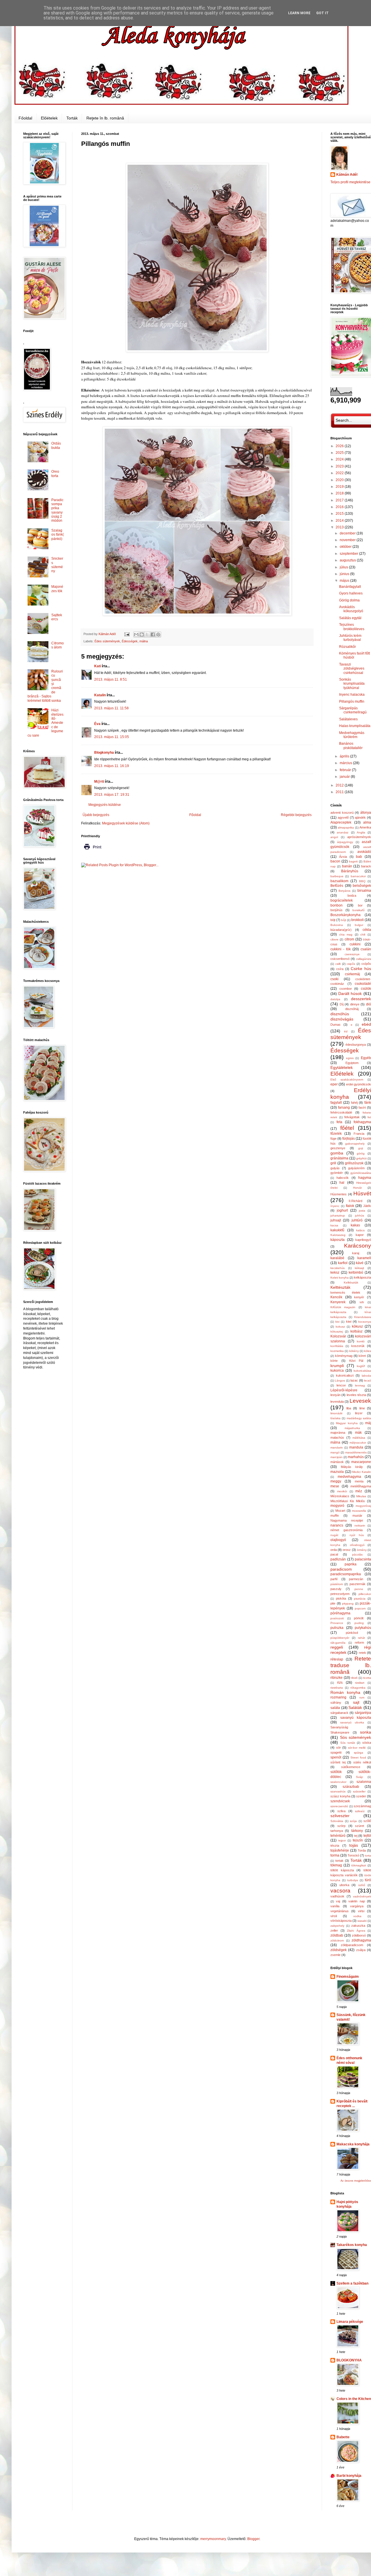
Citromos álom (58, 645)
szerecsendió (339, 1806)
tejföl (367, 1836)
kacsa (334, 1225)
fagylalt (336, 1103)
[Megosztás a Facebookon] (153, 635)
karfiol (343, 1263)
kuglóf (361, 1366)
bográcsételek (342, 900)
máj (368, 1423)
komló (361, 1341)
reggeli (337, 1647)
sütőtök (336, 1772)
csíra (340, 969)
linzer (359, 1413)
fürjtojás (349, 1139)
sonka (365, 1732)
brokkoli (358, 920)
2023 (340, 466)
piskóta (341, 1598)
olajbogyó (338, 1540)
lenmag (360, 1385)
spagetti (336, 1752)
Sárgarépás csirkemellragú (353, 710)
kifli (362, 1302)
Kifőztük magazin (343, 1307)
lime (362, 1408)
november (348, 540)
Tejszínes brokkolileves (352, 627)
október (346, 547)
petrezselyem (340, 1594)
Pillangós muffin (352, 701)
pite (333, 1603)
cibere (334, 939)
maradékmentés (356, 1452)
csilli (338, 964)
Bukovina (337, 925)
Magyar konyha (347, 1423)
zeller (334, 1930)
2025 (340, 453)
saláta (335, 1708)
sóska (367, 1743)
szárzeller (359, 1791)
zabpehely (337, 1926)
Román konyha (345, 1692)
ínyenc (335, 1206)
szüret (360, 1826)
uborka (344, 1885)
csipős (351, 964)
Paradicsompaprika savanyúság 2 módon (57, 510)
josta (362, 1211)
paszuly (336, 1589)
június (345, 574)
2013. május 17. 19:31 (112, 795)
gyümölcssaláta (361, 1173)
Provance (337, 1623)
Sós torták (348, 1743)
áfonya (366, 813)
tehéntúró (338, 1836)
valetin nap (357, 1901)
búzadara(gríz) (341, 930)
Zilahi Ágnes (356, 1931)
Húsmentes (339, 1194)
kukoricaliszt (345, 1375)
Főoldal (25, 118)
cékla (367, 930)
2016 (340, 507)
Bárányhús (350, 871)
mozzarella (359, 1511)
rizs (340, 1683)
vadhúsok (337, 1896)
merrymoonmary (213, 2539)
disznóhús (340, 1014)
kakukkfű (337, 1230)
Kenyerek (338, 1302)
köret (362, 1356)
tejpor (342, 1840)
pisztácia (360, 1599)
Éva (97, 724)
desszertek (361, 999)
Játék (367, 1206)
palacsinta (363, 1559)
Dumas (335, 1025)
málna (144, 641)
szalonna (364, 1782)
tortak (339, 1861)
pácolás (357, 1555)
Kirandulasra (363, 1317)
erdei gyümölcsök (359, 1084)
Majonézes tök (57, 589)
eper (334, 1084)
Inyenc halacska (352, 695)
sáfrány (336, 1703)
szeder (361, 1796)
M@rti (99, 782)
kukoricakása (362, 1371)
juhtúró (357, 1220)
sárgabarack (339, 1713)
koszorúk (358, 1346)
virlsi (361, 1911)
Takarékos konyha (352, 2245)
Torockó (353, 1855)
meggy (336, 1481)
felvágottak (352, 1117)
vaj (338, 1901)
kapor (360, 1235)
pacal (334, 1554)
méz (359, 1491)
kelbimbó (356, 1272)
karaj (356, 1253)
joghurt (342, 1210)
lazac (354, 1380)
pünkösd (352, 1633)
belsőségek (362, 886)
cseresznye (352, 954)
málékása (359, 1438)
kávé (360, 1263)
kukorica (337, 1371)
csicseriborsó (340, 959)
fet (369, 1117)
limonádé (337, 1413)
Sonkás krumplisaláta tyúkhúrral (352, 684)
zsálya (361, 1950)
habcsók (343, 1178)
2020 (340, 480)
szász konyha (340, 1796)
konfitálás (337, 1346)
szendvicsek (340, 1801)
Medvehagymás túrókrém (352, 735)
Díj (342, 1004)
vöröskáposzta (341, 1921)
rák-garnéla (338, 1643)
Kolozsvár (338, 1336)
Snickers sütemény (57, 565)
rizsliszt (360, 1683)
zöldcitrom (337, 1940)
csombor (346, 989)
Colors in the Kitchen (354, 2399)
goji (361, 1148)
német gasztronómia (347, 1530)
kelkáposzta (362, 1277)
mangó (335, 1452)
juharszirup (338, 1216)
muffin (335, 1515)
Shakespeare (340, 1732)
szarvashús (338, 1791)
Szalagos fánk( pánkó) (58, 535)
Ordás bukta (56, 445)
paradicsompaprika (346, 1574)
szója (353, 1821)
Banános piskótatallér (351, 746)
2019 (340, 487)
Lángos (340, 1381)
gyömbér (337, 1173)
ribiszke (337, 1678)
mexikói (342, 1491)
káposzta (338, 1240)
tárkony (357, 1831)
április (345, 756)
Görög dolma (349, 600)
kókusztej (337, 1331)
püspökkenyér (340, 1638)
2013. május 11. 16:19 (112, 766)
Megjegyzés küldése (105, 805)
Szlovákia (337, 1821)
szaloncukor (338, 1782)
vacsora (340, 1891)
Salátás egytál (350, 618)
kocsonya (365, 1322)
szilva (341, 1811)
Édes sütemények (107, 641)
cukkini (355, 944)
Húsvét (362, 1193)
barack (366, 866)
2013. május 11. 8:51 (111, 679)
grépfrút (361, 1158)
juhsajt (336, 1220)
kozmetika (337, 1351)
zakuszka (358, 1926)
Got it (322, 13)
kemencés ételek (345, 1292)
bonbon (337, 905)
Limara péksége (350, 2322)
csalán (366, 949)
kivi (337, 1322)
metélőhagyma (361, 1486)
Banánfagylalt (350, 587)
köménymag (344, 1356)
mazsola (337, 1472)
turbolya (353, 1880)
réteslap (337, 1659)
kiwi (349, 1321)
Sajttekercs (57, 617)
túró (368, 1880)
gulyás (335, 1168)
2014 (340, 521)
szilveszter (340, 1816)
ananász (343, 832)
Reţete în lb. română (105, 118)
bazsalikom (339, 881)
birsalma (364, 891)
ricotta (367, 1678)
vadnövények (362, 1896)
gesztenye (338, 1148)
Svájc (360, 1777)
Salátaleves (348, 719)
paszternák (358, 1584)
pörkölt (359, 1618)
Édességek (130, 641)
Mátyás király (352, 1467)
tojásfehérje (340, 1850)
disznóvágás (342, 1019)
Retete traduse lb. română (351, 1665)
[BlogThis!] (142, 635)
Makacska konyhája (353, 2144)
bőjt (344, 920)
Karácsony (358, 1246)
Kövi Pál (356, 1361)
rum (362, 1697)
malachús (337, 1437)
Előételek (49, 118)
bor (360, 905)
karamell (364, 1258)
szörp (341, 1826)
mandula (356, 1447)
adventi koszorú (342, 813)
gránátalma (339, 1158)
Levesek (360, 1401)
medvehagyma (349, 1477)
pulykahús (363, 1628)
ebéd (366, 1024)
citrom (349, 939)
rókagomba (358, 1688)
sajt (356, 1702)
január (345, 777)
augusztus (348, 560)
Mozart (340, 1511)
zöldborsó (359, 1935)
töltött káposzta (342, 1870)
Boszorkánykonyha (345, 915)
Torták (72, 118)
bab (359, 857)
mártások (337, 1462)
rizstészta (337, 1688)
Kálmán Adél (347, 175)
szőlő (367, 1821)
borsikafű (359, 910)
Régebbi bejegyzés (296, 815)
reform (359, 1643)
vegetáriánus (340, 1911)
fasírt (362, 1107)
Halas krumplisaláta (355, 726)
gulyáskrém (356, 1168)
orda (334, 1550)
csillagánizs (363, 959)
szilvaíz (360, 1811)
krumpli (337, 1366)
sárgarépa (363, 1713)
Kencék (336, 1297)
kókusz (357, 1326)
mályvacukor (358, 1443)
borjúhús (337, 910)
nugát (334, 1535)
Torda (362, 1850)
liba (349, 1408)
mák (358, 1433)
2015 (340, 514)
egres (350, 1058)
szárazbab (351, 1787)
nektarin (360, 1526)
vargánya (357, 1906)
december (348, 533)
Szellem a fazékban (352, 2283)
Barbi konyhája (349, 2476)
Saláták (355, 1707)
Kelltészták (351, 1282)
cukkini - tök (341, 949)
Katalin (100, 695)
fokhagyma (362, 1122)
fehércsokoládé (341, 1112)
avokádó (364, 852)
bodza (352, 895)
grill (333, 1163)
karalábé (337, 1258)
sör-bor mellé (357, 1748)
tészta (335, 1846)
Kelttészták (340, 1287)
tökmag (336, 1865)
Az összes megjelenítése (356, 2181)
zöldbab (337, 1935)
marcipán (337, 1457)
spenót (336, 1757)
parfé (334, 1579)
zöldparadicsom (352, 1945)
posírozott (337, 1618)
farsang (344, 1107)
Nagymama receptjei (347, 1520)
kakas (355, 1225)
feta (339, 1122)
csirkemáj (352, 974)
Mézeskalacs (340, 1496)
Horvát (357, 1188)
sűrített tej (338, 1762)
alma (367, 822)
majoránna (338, 1433)
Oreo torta (55, 474)
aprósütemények (359, 837)
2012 (340, 785)
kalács (360, 1230)
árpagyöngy (345, 842)
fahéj (354, 1103)
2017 (340, 500)
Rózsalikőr (348, 647)
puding (359, 1623)
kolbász (357, 1331)
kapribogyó (363, 1240)
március (346, 763)
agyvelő (343, 817)
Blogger (253, 2539)
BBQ (362, 881)
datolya (335, 999)
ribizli (354, 1678)
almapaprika (346, 827)
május (345, 581)
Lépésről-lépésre (344, 1390)
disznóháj (352, 1009)
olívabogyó (357, 1545)
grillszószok (354, 1163)
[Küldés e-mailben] (136, 635)
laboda (366, 1376)
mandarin (337, 1447)
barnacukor (358, 876)
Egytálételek (342, 1067)
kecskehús (338, 1268)
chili (363, 934)
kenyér (359, 1297)
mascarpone (361, 1462)
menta (359, 1481)
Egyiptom (352, 1063)
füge (333, 1139)
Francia (359, 1134)
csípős (366, 964)
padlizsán (338, 1559)
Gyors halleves (351, 593)
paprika (351, 1564)
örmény (362, 1550)
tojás (354, 1845)
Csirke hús (361, 969)
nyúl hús (357, 1535)
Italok (350, 1206)
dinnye (355, 1004)
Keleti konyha (340, 1278)
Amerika (365, 827)
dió (369, 1004)
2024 (340, 459)
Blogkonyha (104, 753)
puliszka (337, 1628)
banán (347, 866)
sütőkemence (351, 1767)
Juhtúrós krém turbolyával (350, 638)
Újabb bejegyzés (96, 815)
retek (362, 1653)
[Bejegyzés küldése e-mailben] (127, 634)
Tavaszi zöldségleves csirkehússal (352, 669)
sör (339, 1747)
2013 (340, 527)
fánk (368, 1103)
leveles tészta (356, 1395)
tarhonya (337, 1831)
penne (359, 1589)
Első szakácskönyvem (347, 1079)
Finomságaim (348, 1977)
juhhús (360, 1216)
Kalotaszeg (338, 1235)
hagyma (365, 1178)
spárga (359, 1753)
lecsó (368, 1381)
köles (368, 1351)
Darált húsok (350, 994)
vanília (335, 1906)
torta (368, 1856)
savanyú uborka (352, 1722)
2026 (340, 446)
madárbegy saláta (359, 1418)
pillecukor (365, 1594)
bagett (353, 861)
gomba (337, 1153)
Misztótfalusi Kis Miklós (348, 1501)
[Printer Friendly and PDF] (92, 851)
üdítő (362, 1885)
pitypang (348, 1604)
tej (356, 1836)
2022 (340, 473)
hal (342, 1183)
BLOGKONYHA (349, 2360)
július (344, 567)
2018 (340, 493)
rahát (361, 1638)
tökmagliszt (359, 1865)
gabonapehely (355, 1144)
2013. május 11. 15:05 (112, 737)
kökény (354, 1351)
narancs (337, 1525)
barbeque (337, 876)
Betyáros (344, 891)
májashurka (352, 1428)
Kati (98, 666)
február (346, 770)
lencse (341, 1385)
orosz (347, 1550)
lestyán (335, 1395)
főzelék (336, 1134)
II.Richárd (355, 1201)
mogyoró (337, 1506)
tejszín (358, 1840)
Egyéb (366, 1058)
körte (334, 1361)
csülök (366, 989)
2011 (340, 792)
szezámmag (362, 1806)
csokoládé (363, 984)
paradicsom (341, 1569)
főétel (347, 1128)
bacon (335, 861)
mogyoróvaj (363, 1506)
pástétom (337, 1584)
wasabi (362, 1921)
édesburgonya (356, 1045)
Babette (343, 2437)
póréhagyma (340, 1613)
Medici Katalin (362, 1472)
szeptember (349, 554)
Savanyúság (339, 1727)
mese (335, 1486)
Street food (358, 1757)
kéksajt (359, 1268)
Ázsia (343, 857)
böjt (333, 920)
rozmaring (338, 1697)
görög (361, 1153)
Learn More (299, 13)
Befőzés (337, 886)
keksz (335, 1272)
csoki (334, 979)
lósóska (335, 1418)
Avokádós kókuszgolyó (351, 609)
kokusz (340, 1327)
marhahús (356, 1457)
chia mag (346, 934)
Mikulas (361, 1496)
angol (334, 837)
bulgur (359, 925)
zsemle (335, 1955)
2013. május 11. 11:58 (111, 708)
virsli (334, 1916)
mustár (357, 1515)
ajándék (360, 817)
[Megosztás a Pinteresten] (158, 635)
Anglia (361, 832)
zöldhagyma (361, 1940)
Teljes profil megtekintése (350, 182)
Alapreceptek (341, 822)
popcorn (360, 1608)
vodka (357, 1916)
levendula (337, 1402)
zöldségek (339, 1950)
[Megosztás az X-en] (147, 635)
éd (346, 1031)
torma (335, 1855)
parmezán (356, 1579)
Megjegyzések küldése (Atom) (126, 823)
